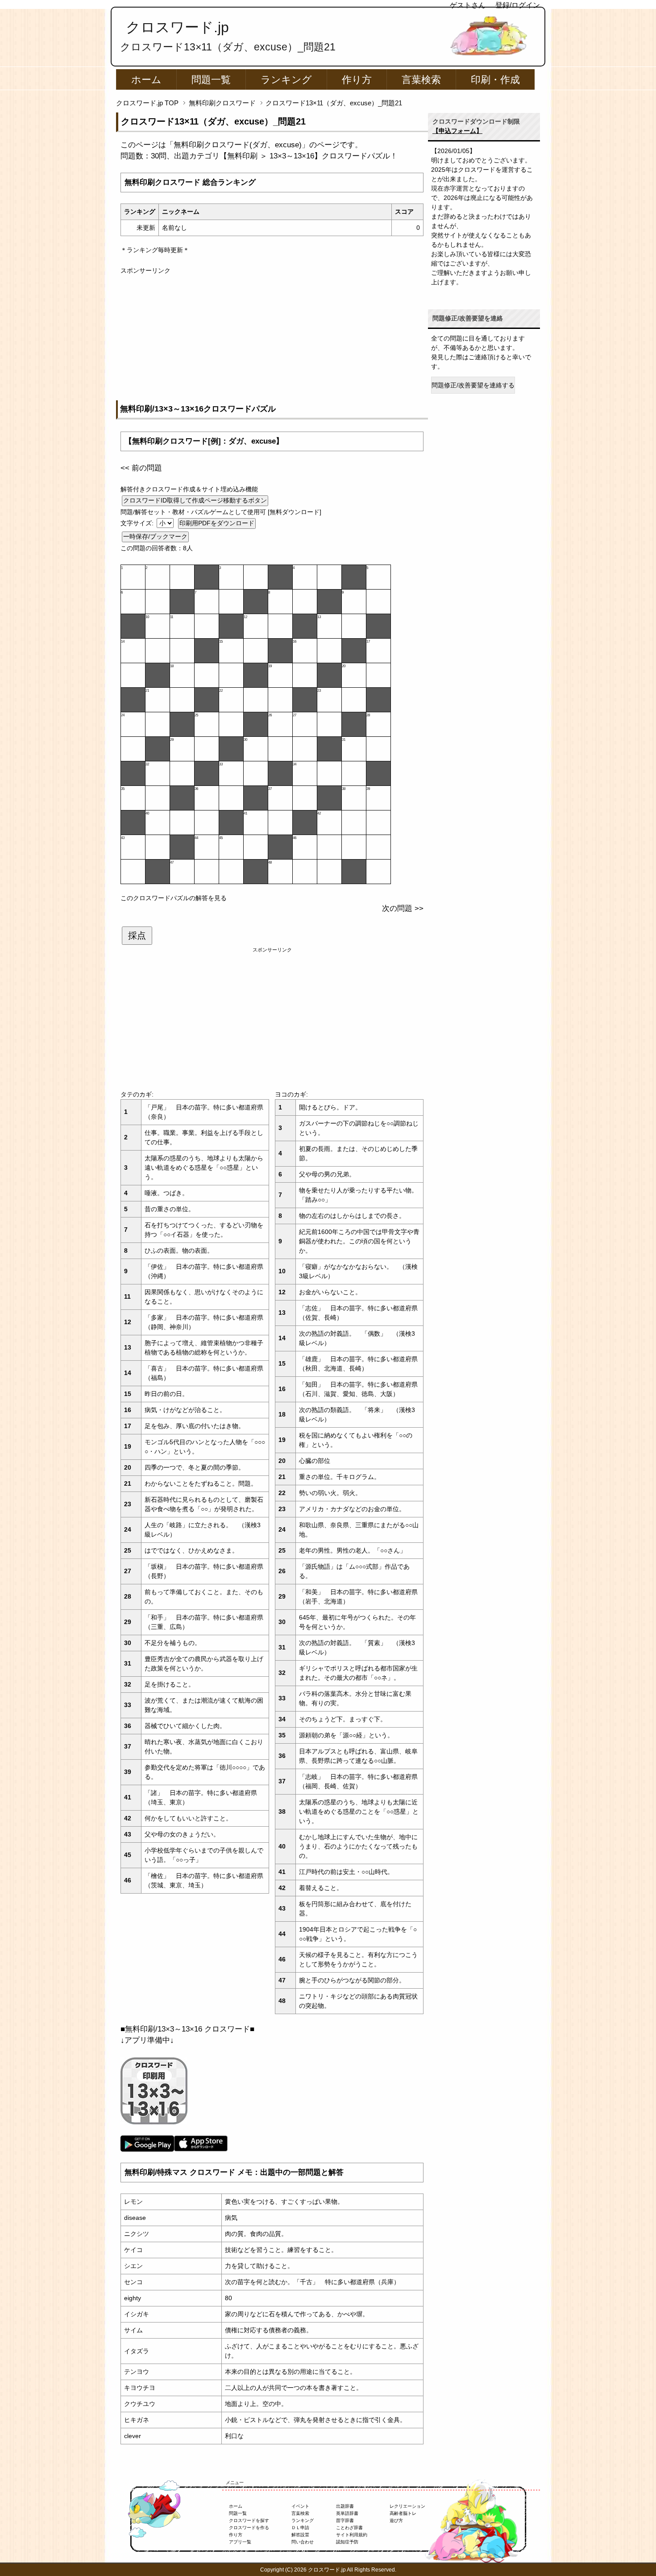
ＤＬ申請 (300, 2528)
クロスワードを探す (249, 2520)
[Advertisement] (272, 338)
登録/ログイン (518, 5)
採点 (137, 935)
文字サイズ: (138, 523)
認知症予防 (347, 2542)
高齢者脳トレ (403, 2513)
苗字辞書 (345, 2520)
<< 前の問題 (141, 468)
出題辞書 (345, 2506)
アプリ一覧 (240, 2542)
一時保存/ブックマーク (155, 536)
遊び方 (396, 2520)
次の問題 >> (403, 908)
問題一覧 (211, 80)
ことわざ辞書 (349, 2528)
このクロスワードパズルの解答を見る (174, 898)
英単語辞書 (347, 2513)
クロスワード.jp (177, 27)
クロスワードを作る (249, 2528)
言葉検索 (421, 80)
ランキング (286, 80)
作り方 (357, 80)
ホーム (146, 80)
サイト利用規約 (352, 2535)
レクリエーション (407, 2506)
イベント (300, 2506)
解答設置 (300, 2535)
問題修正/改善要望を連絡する (473, 385)
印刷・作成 (495, 80)
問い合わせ (303, 2542)
